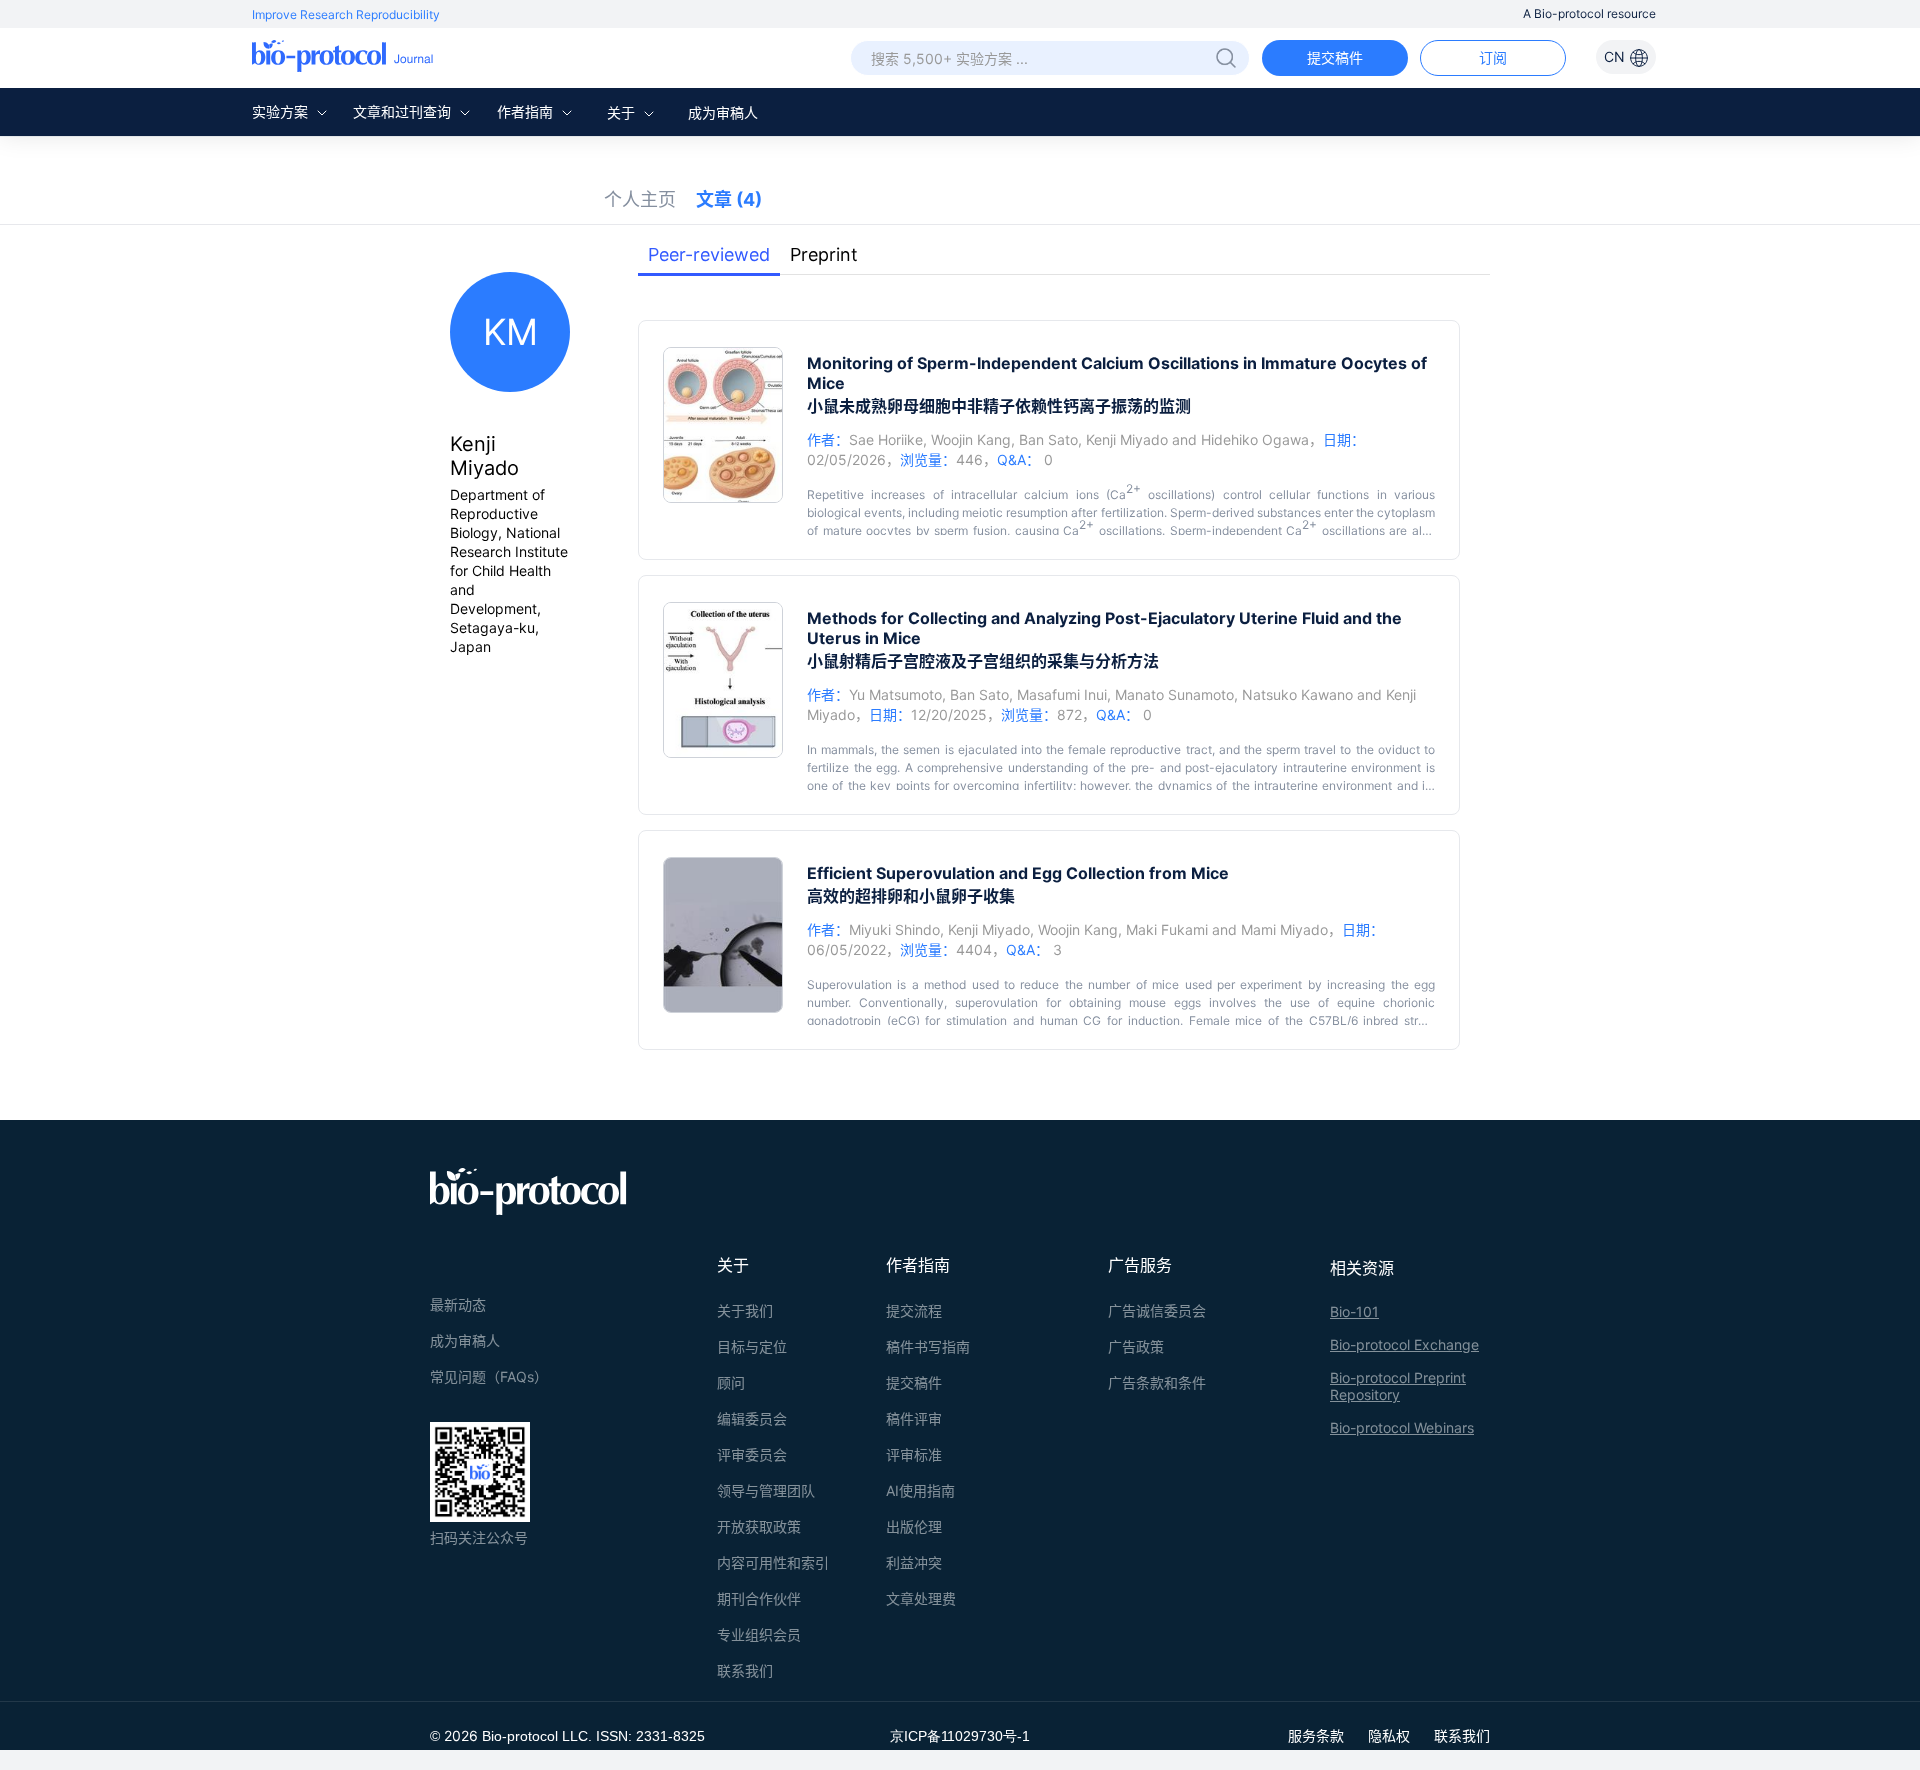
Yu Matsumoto (895, 694)
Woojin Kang (971, 439)
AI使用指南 (920, 1490)
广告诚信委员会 (1157, 1310)
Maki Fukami (1167, 929)
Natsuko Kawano (1297, 694)
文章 (729, 199)
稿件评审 (914, 1418)
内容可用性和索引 (773, 1562)
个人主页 (640, 199)
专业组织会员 (759, 1634)
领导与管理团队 (766, 1490)
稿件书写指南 (928, 1346)
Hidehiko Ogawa (1255, 439)
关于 (623, 112)
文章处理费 (921, 1598)
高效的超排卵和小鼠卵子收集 (911, 896)
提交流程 (914, 1310)
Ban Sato (1048, 439)
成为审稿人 (723, 112)
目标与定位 (752, 1346)
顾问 (731, 1382)
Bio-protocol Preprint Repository (1398, 1386)
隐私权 (1389, 1735)
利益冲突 (914, 1562)
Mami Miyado (1284, 929)
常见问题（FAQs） (489, 1376)
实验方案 (282, 111)
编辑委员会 (752, 1418)
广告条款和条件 (1157, 1382)
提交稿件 (1335, 57)
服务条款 (1316, 1735)
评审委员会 (752, 1454)
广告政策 (1136, 1346)
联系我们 (745, 1670)
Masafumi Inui (1062, 694)
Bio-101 (1354, 1311)
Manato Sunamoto (1174, 694)
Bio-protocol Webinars (1402, 1427)
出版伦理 (914, 1526)
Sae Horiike (886, 439)
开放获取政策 (759, 1526)
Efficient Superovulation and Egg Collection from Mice (1018, 873)
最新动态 (458, 1304)
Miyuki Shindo (894, 929)
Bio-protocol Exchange (1404, 1344)
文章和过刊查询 (404, 111)
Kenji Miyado (1127, 439)
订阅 (1493, 57)
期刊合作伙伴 (759, 1598)
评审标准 (914, 1454)
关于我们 (745, 1310)
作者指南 (527, 111)
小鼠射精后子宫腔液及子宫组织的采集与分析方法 (983, 661)
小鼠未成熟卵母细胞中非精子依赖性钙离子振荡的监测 (999, 406)
